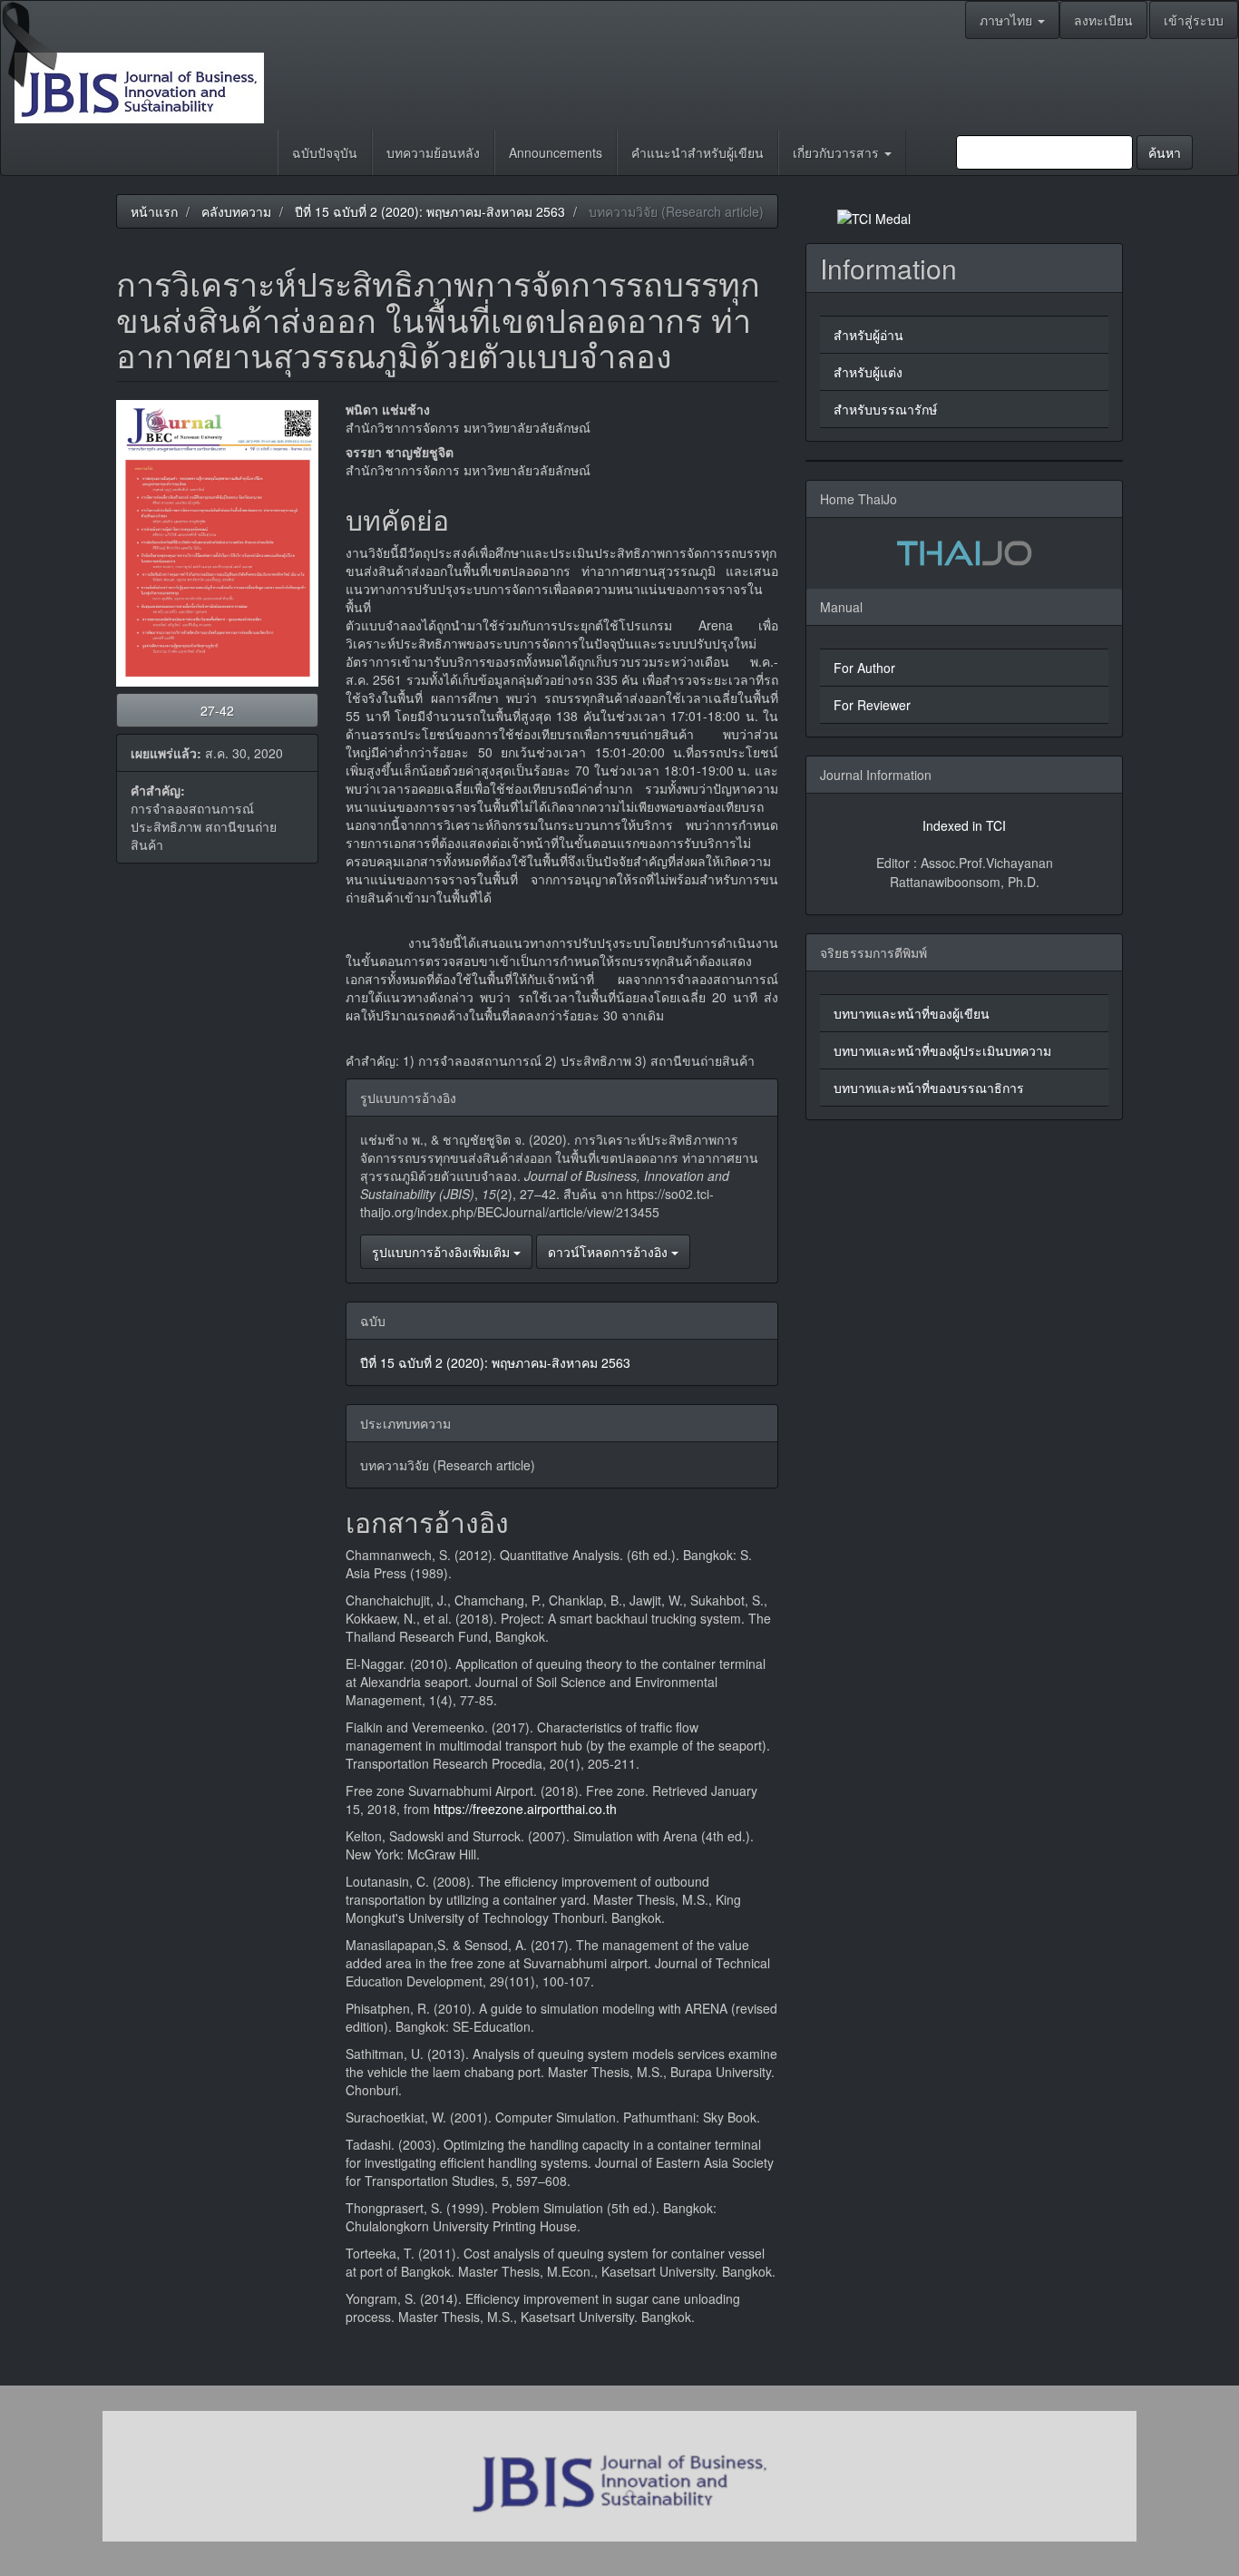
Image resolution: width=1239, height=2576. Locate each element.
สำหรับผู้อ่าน (868, 335)
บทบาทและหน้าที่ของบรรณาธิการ (929, 1088)
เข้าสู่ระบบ (1194, 20)
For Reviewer (872, 705)
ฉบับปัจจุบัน (325, 152)
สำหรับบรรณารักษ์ (885, 409)
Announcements (556, 152)
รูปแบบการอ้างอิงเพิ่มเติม (443, 1252)
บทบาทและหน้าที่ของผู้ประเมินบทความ (942, 1050)
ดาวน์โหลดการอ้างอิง (610, 1252)
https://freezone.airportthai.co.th (525, 1809)
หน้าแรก (154, 211)
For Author (864, 668)
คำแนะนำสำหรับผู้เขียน (698, 152)
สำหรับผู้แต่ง (868, 372)
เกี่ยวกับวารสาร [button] (838, 152)
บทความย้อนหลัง (433, 152)
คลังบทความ (236, 211)
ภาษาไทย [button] (1008, 20)
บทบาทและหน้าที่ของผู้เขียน (912, 1013)
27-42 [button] (217, 710)
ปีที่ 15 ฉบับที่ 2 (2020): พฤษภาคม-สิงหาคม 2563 (430, 211)
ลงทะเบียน (1103, 20)
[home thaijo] (964, 551)
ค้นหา (1165, 152)
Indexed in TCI (964, 825)
